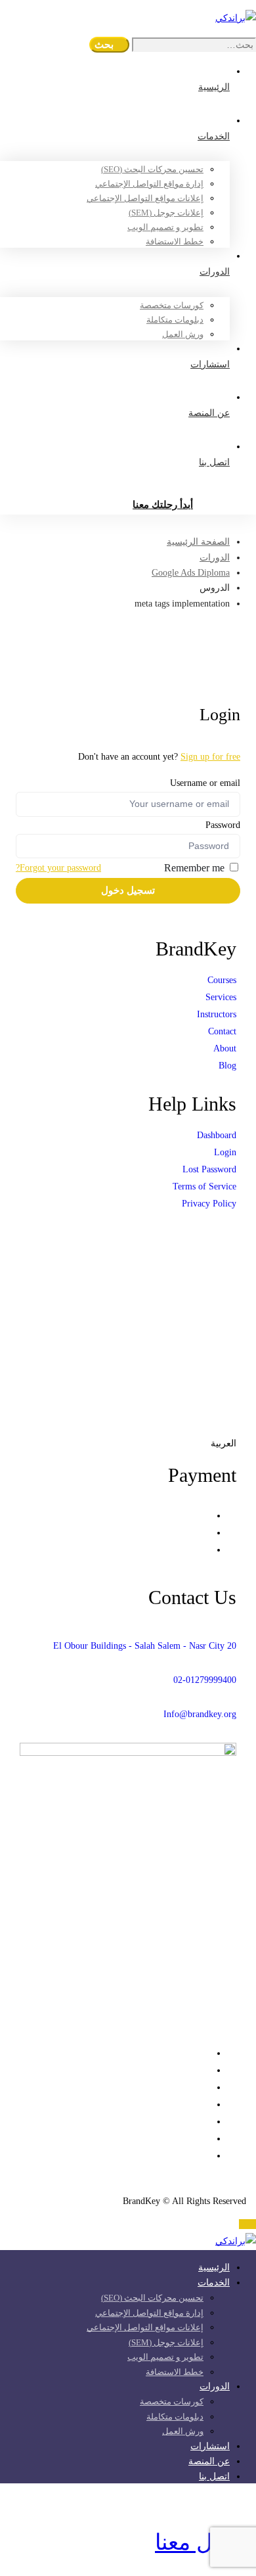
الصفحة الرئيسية (198, 542)
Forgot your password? (58, 868)
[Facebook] (206, 2070)
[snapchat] (206, 2156)
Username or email (205, 783)
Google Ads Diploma (191, 573)
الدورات (215, 558)
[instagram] (206, 2122)
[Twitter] (206, 2053)
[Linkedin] (206, 2087)
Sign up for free (210, 757)
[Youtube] (206, 2104)
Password (223, 825)
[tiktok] (206, 2139)
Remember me (196, 868)
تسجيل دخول (128, 890)
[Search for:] (193, 45)
